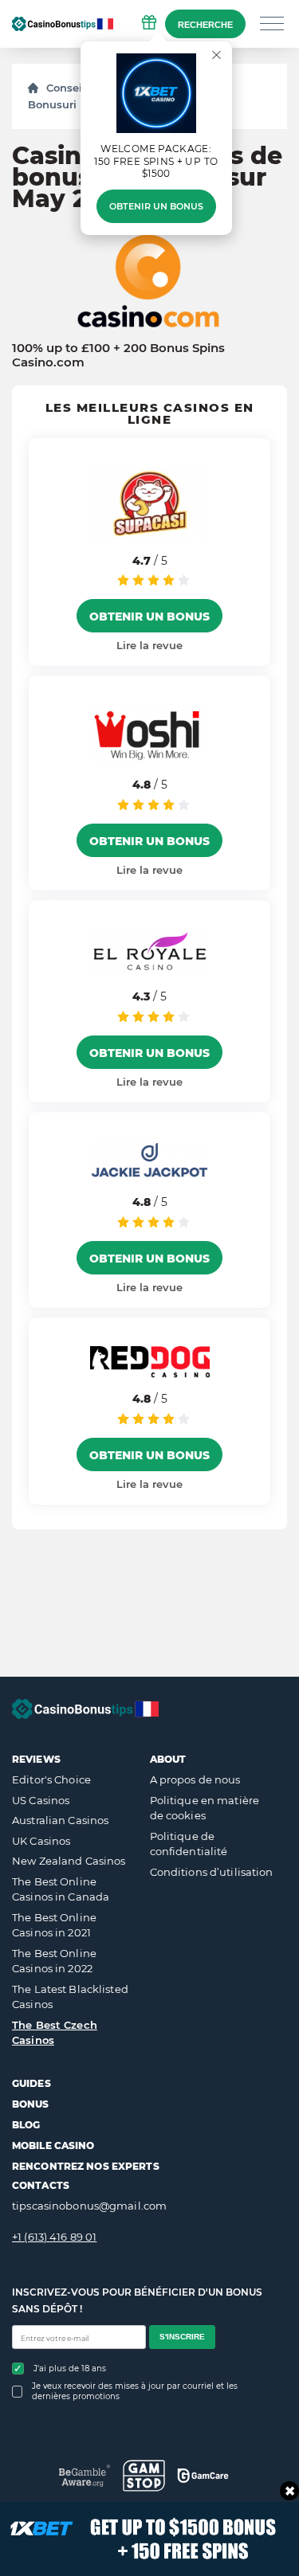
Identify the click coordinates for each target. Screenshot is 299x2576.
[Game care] (203, 2476)
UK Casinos (41, 1841)
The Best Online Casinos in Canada (61, 1889)
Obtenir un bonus (156, 206)
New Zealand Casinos (69, 1861)
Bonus (31, 2104)
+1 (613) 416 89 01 (54, 2237)
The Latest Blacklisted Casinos (70, 1997)
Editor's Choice (51, 1779)
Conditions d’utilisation (212, 1872)
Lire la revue (149, 645)
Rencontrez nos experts (86, 2166)
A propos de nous (195, 1779)
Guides (31, 2083)
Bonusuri (52, 104)
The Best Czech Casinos (55, 2033)
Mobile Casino (53, 2145)
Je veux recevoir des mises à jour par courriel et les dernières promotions (135, 2391)
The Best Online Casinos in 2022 (54, 1961)
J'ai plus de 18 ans (70, 2369)
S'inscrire (182, 2337)
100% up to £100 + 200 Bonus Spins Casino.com (118, 355)
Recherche (205, 25)
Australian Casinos (60, 1820)
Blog (26, 2125)
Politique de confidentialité (189, 1844)
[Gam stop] (144, 2476)
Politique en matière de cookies (205, 1808)
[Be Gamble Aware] (85, 2475)
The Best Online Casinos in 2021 (54, 1925)
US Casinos (41, 1800)
